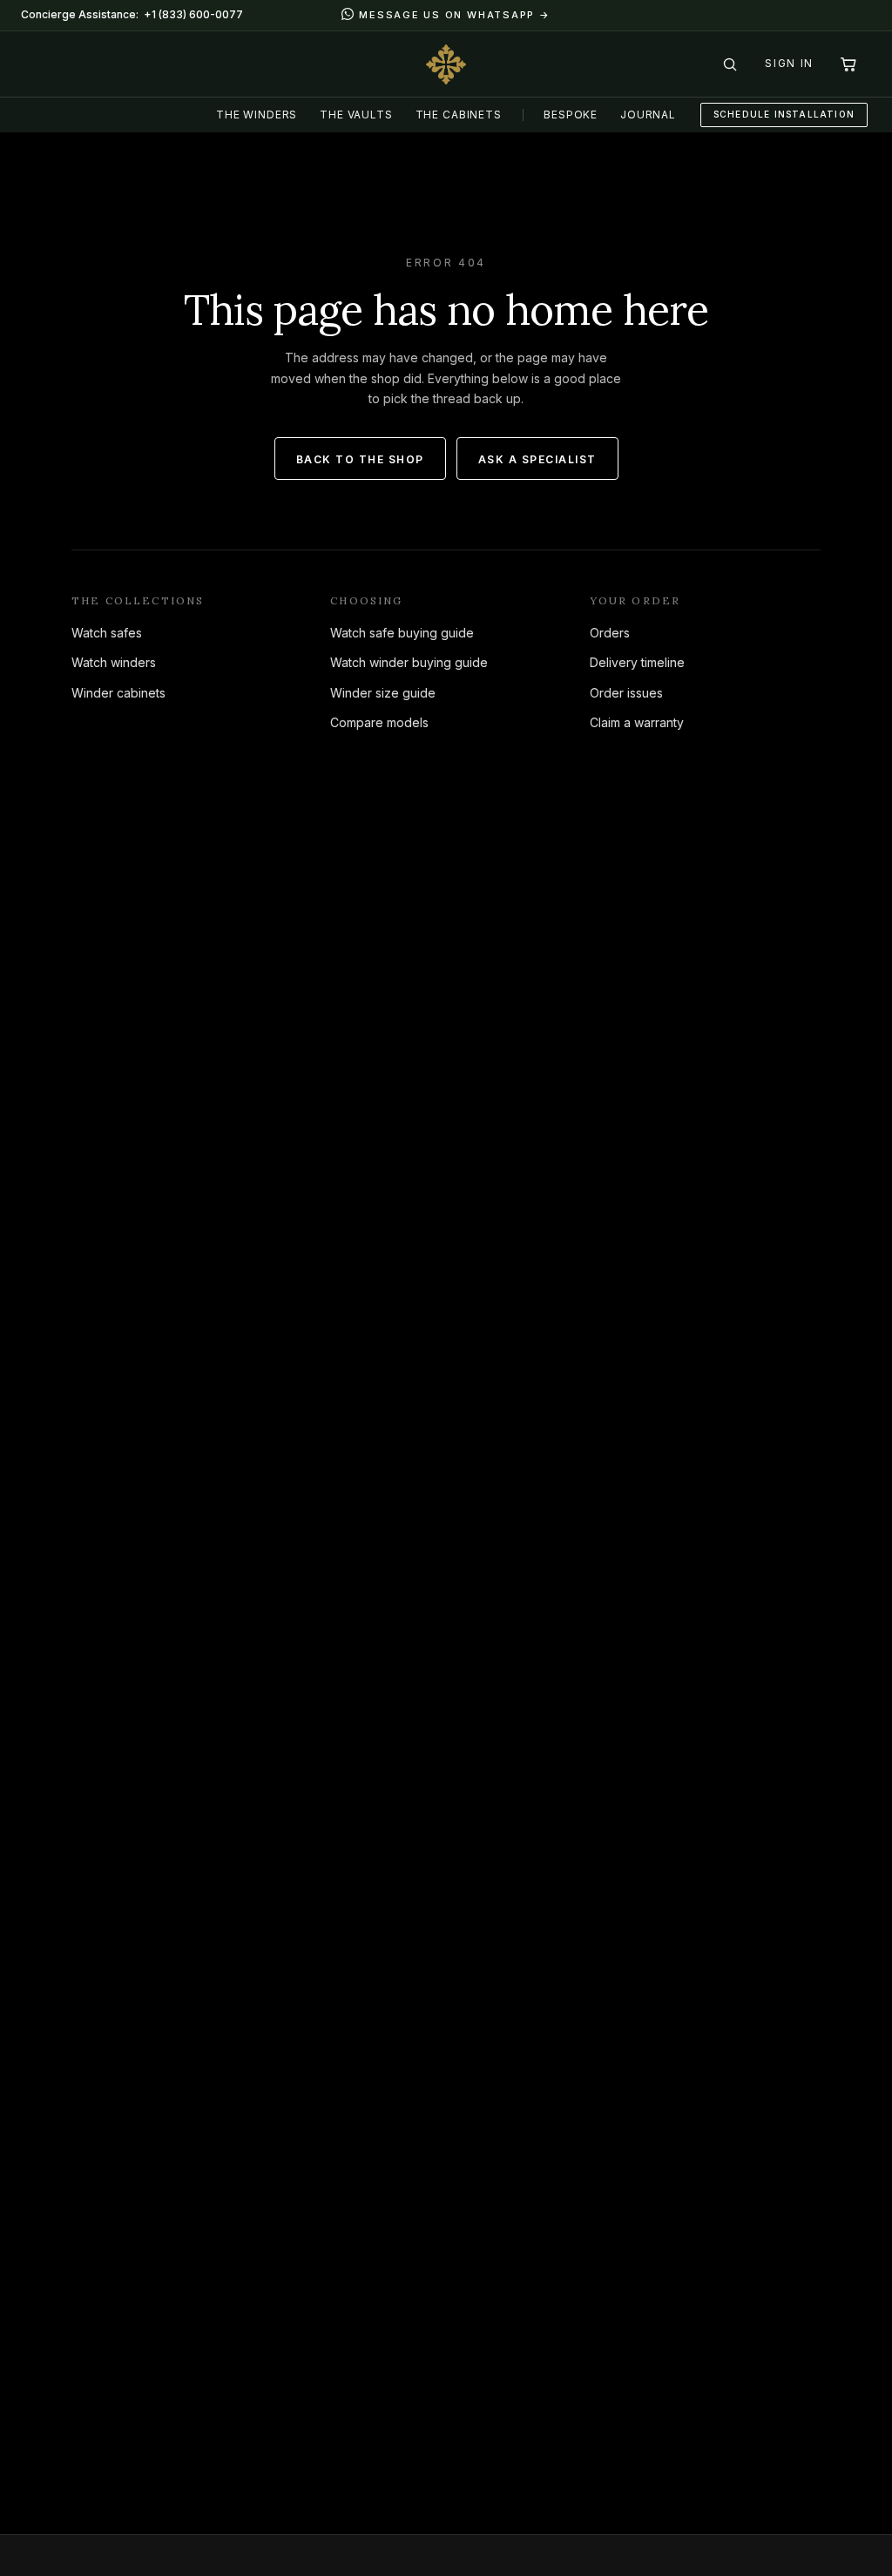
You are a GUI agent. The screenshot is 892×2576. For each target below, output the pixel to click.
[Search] (730, 64)
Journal (648, 115)
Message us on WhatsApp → (454, 15)
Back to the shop (360, 459)
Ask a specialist (537, 459)
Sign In (789, 63)
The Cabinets (459, 115)
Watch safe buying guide (402, 633)
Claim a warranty (637, 722)
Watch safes (107, 633)
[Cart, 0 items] (848, 64)
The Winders (257, 115)
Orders (610, 633)
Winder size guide (383, 693)
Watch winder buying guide (409, 662)
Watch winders (114, 662)
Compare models (379, 722)
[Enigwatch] (446, 64)
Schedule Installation (784, 114)
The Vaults (356, 115)
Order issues (626, 693)
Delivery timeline (637, 662)
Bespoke (571, 115)
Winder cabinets (118, 693)
